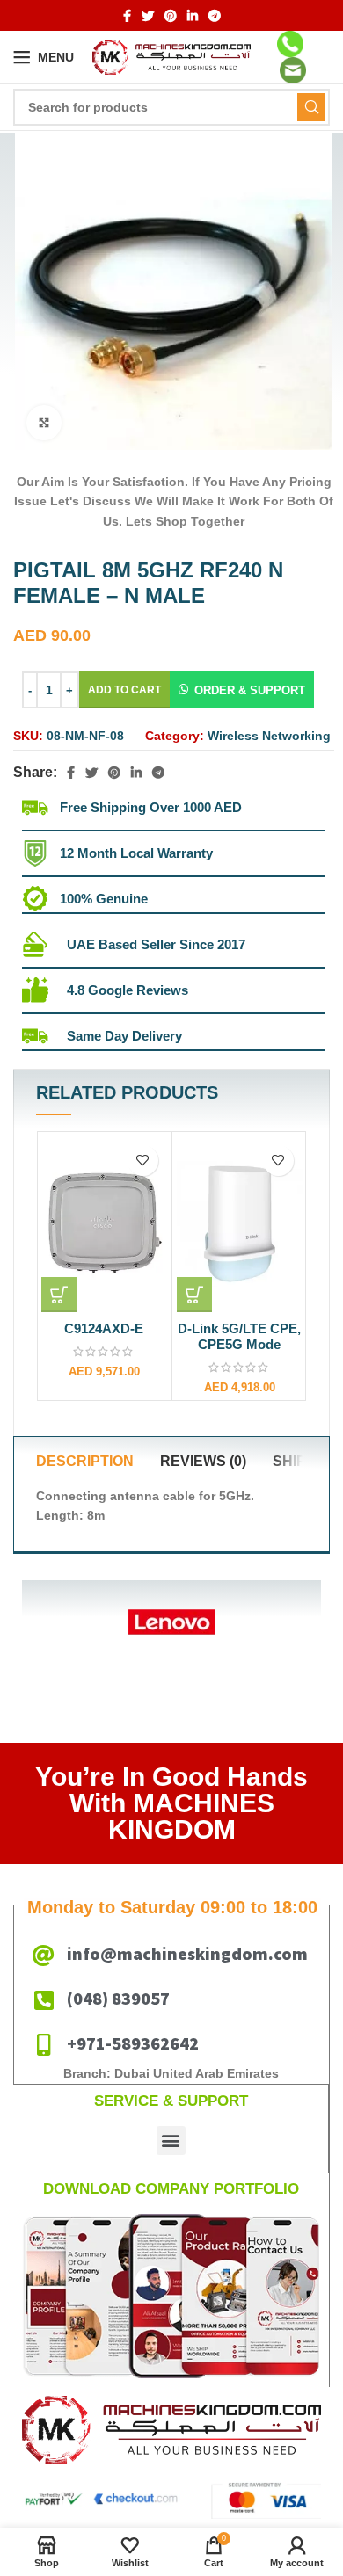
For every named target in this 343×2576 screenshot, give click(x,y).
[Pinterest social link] (171, 16)
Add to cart (124, 690)
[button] (242, 690)
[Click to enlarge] (44, 423)
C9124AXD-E (104, 1328)
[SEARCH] (311, 107)
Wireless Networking (269, 736)
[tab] (85, 1462)
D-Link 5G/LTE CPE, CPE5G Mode (239, 1336)
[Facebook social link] (127, 16)
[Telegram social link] (215, 16)
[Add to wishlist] (143, 1161)
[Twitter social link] (148, 16)
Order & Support (250, 690)
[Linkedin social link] (193, 16)
